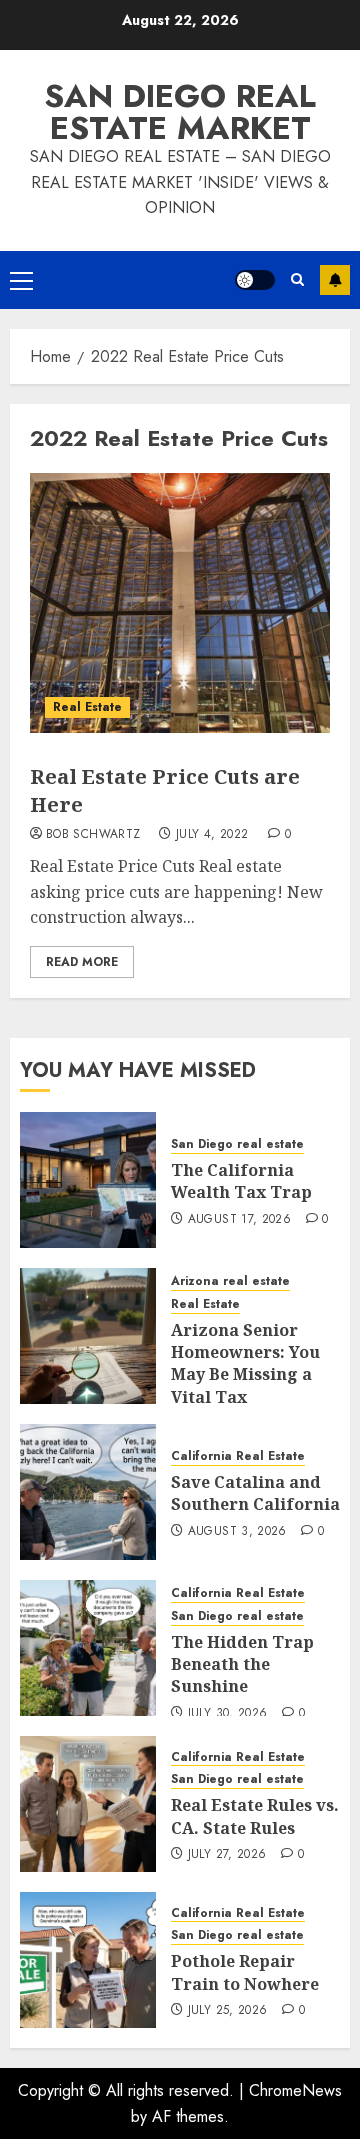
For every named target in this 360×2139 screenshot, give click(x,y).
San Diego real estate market (180, 112)
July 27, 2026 (227, 1855)
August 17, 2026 (239, 1220)
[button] (21, 280)
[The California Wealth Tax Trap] (88, 1180)
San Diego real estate (237, 1144)
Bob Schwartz (93, 835)
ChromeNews (295, 2090)
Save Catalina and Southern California (255, 1493)
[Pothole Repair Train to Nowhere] (88, 1960)
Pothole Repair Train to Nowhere (245, 1972)
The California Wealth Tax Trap (241, 1181)
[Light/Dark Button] (255, 280)
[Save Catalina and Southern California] (88, 1492)
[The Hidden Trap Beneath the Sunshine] (88, 1648)
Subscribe (335, 280)
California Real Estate (238, 1456)
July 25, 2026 (228, 2011)
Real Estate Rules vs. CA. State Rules (255, 1816)
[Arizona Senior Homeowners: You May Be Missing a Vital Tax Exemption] (88, 1336)
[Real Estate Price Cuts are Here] (180, 603)
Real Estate (87, 707)
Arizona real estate (230, 1281)
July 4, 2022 (212, 835)
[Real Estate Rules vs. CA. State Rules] (88, 1804)
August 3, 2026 (237, 1532)
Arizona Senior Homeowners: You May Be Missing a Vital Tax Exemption (245, 1375)
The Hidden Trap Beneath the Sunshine (242, 1664)
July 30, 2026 (228, 1714)
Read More (82, 962)
